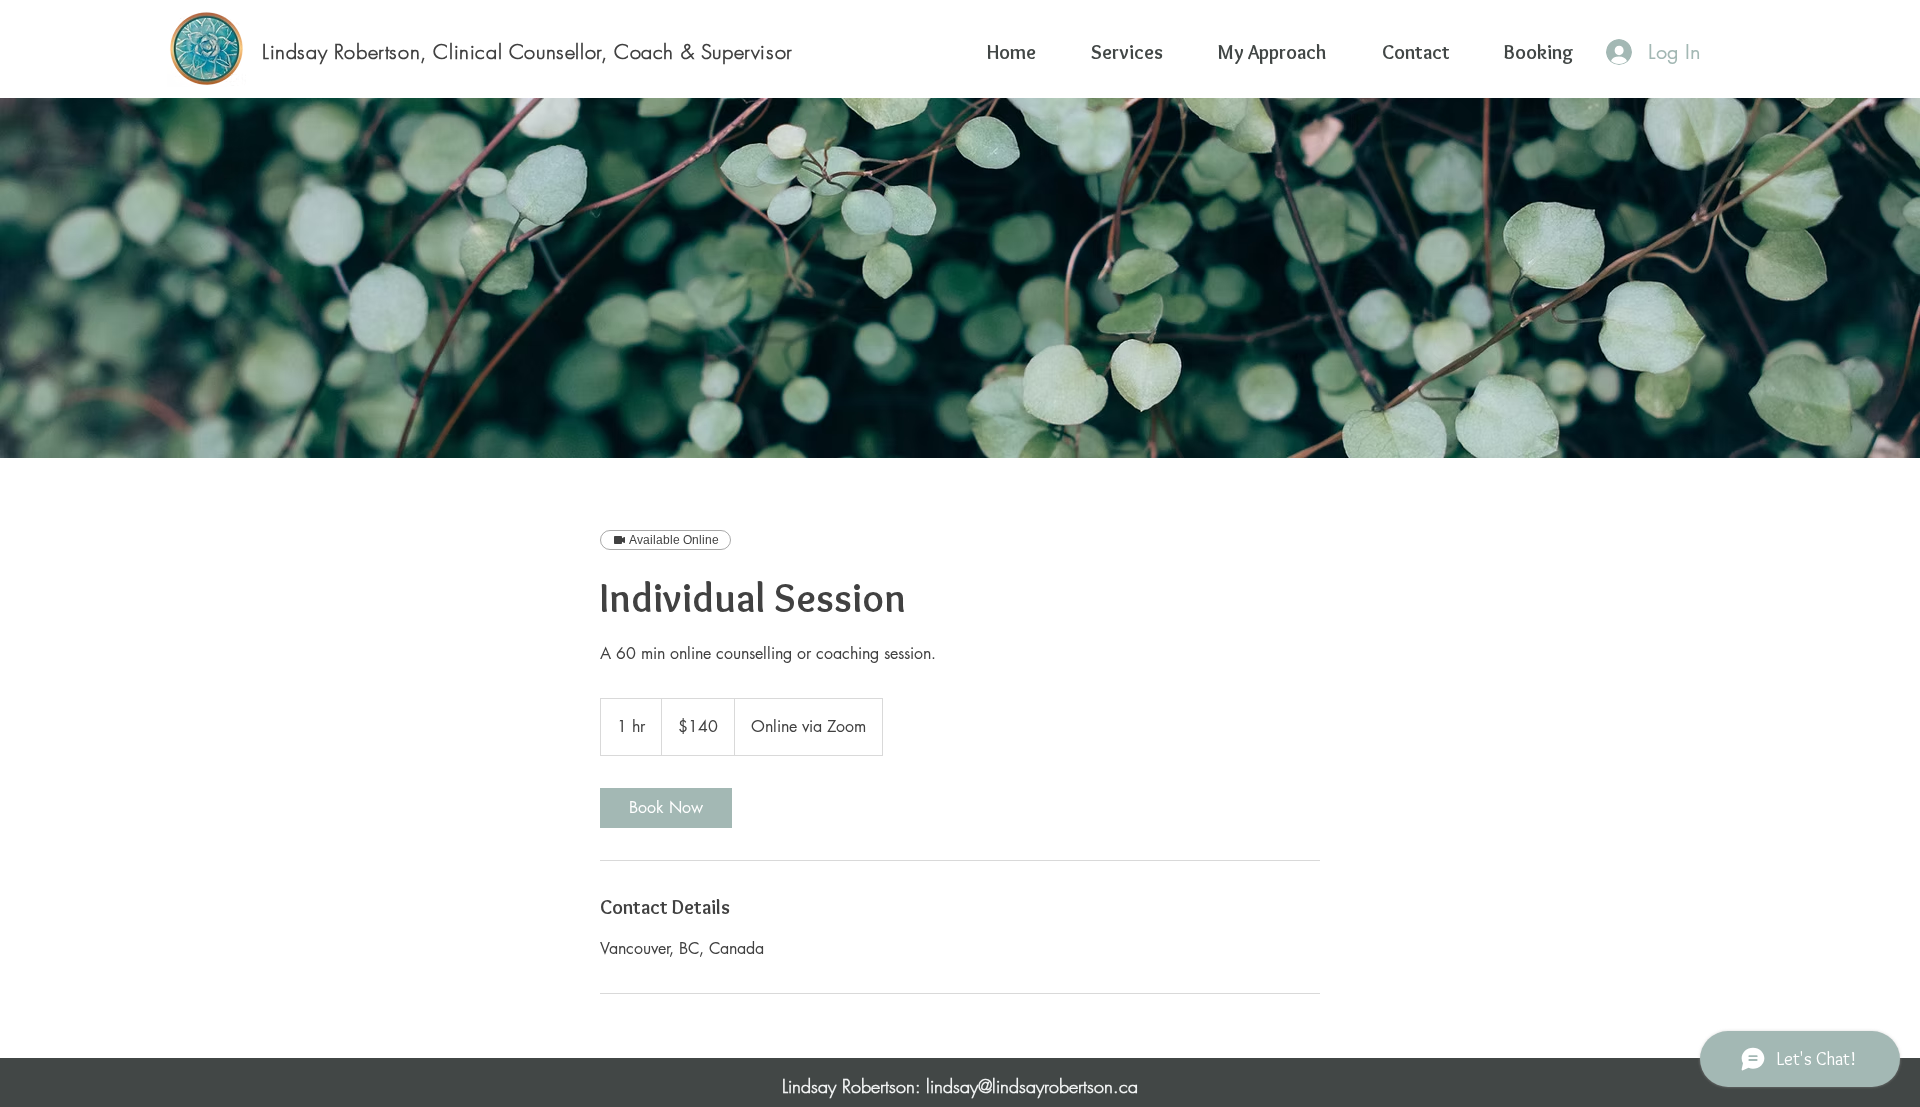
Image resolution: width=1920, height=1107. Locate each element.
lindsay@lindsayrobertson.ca (1032, 1086)
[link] (666, 808)
